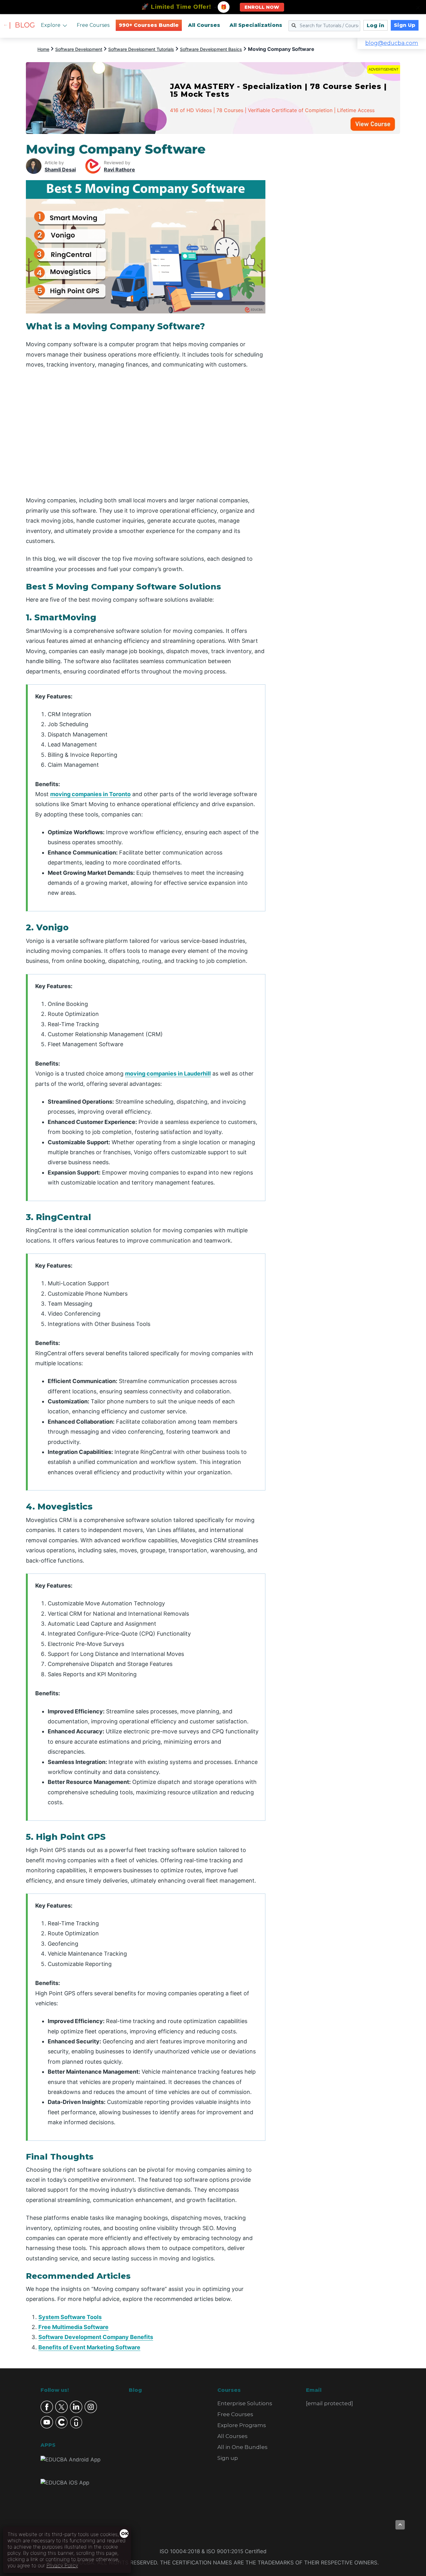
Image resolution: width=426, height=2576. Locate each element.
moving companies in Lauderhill (168, 1074)
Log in (375, 25)
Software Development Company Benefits (96, 2337)
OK (125, 2534)
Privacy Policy (62, 2565)
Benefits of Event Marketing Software (89, 2347)
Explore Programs (242, 2425)
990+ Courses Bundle (149, 25)
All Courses (204, 25)
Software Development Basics (211, 49)
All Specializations (256, 25)
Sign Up (405, 25)
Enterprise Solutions (245, 2403)
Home (43, 49)
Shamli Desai (60, 170)
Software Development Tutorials (141, 49)
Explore (51, 25)
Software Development (79, 49)
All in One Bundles (242, 2447)
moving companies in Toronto (90, 794)
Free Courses (93, 25)
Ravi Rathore (119, 170)
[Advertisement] (340, 235)
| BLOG (22, 25)
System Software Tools (70, 2317)
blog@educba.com (392, 43)
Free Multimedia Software (73, 2327)
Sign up (228, 2458)
